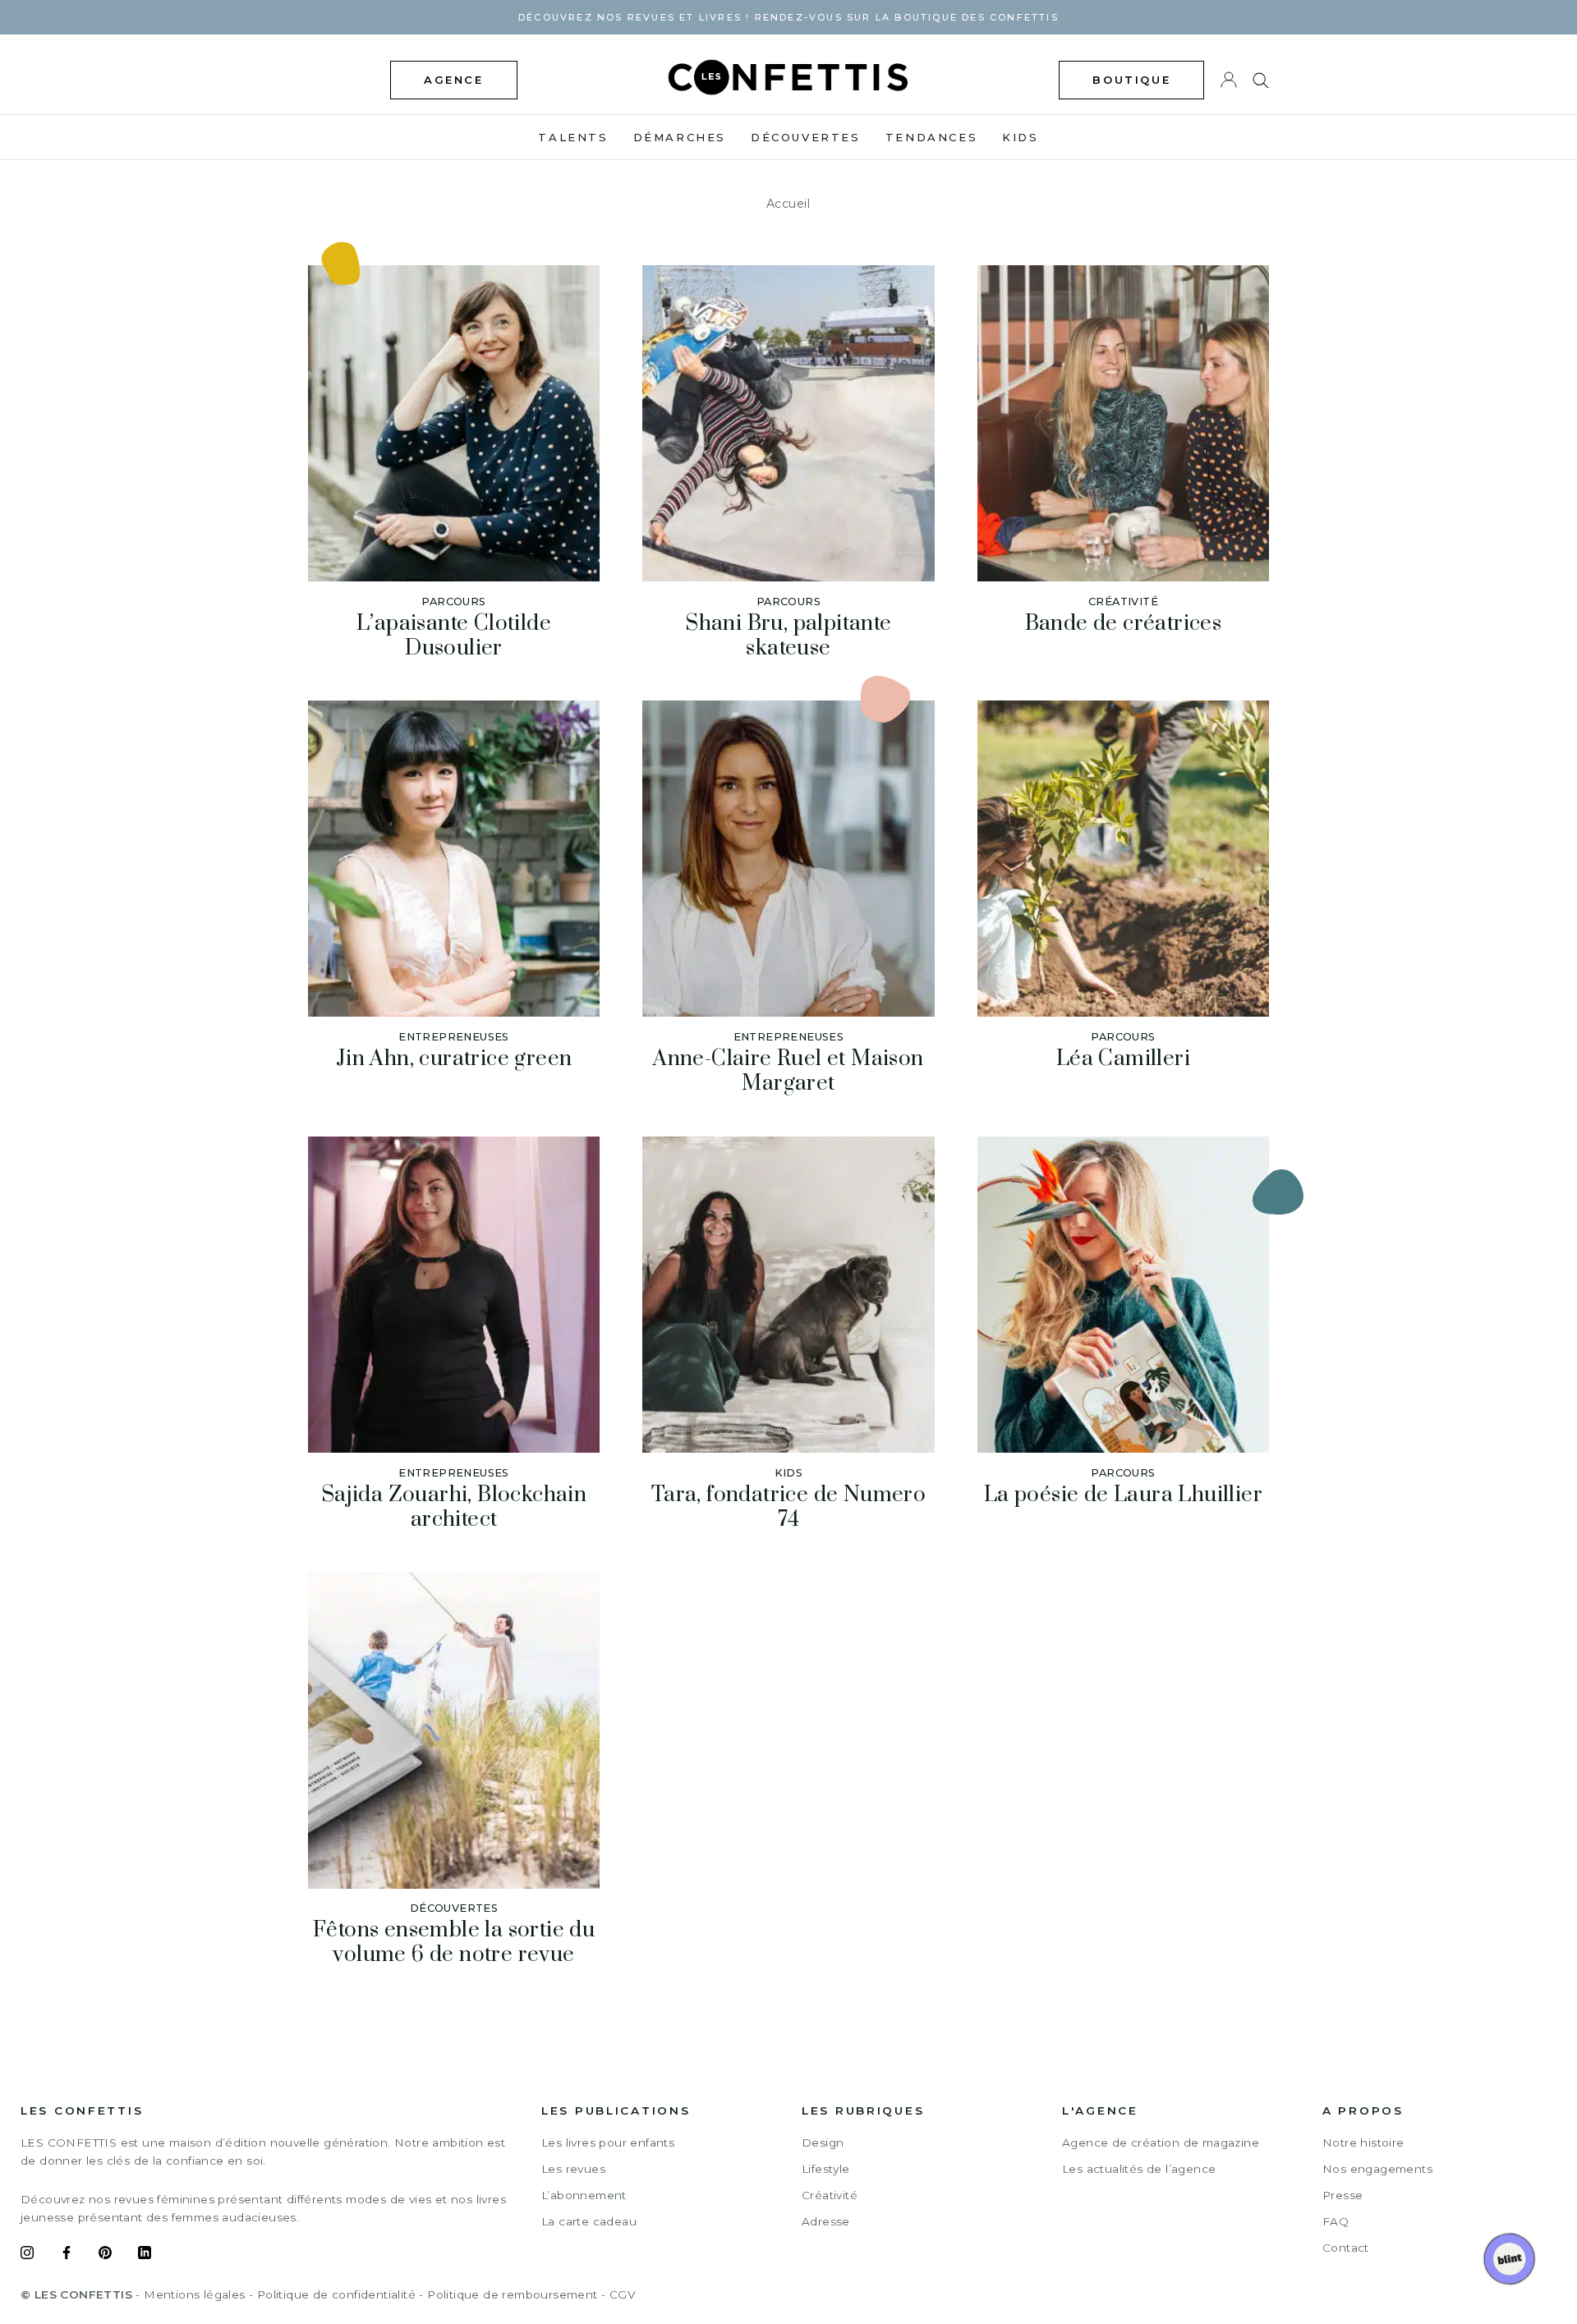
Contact (1346, 2248)
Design (823, 2143)
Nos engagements (1377, 2169)
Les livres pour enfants (608, 2143)
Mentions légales (194, 2294)
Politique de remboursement (512, 2294)
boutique (1131, 80)
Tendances (931, 137)
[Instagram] (27, 2255)
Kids (1020, 137)
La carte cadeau (589, 2221)
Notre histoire (1363, 2143)
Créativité (830, 2195)
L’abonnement (584, 2195)
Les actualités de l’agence (1139, 2169)
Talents (573, 137)
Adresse (826, 2221)
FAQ (1336, 2221)
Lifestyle (826, 2169)
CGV (622, 2294)
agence (454, 80)
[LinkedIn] (145, 2255)
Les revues (573, 2169)
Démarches (680, 137)
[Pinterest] (105, 2255)
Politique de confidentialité (336, 2294)
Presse (1343, 2195)
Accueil (788, 204)
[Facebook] (67, 2255)
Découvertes (806, 137)
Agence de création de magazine (1161, 2143)
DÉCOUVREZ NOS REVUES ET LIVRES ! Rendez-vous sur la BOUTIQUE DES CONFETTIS (788, 17)
